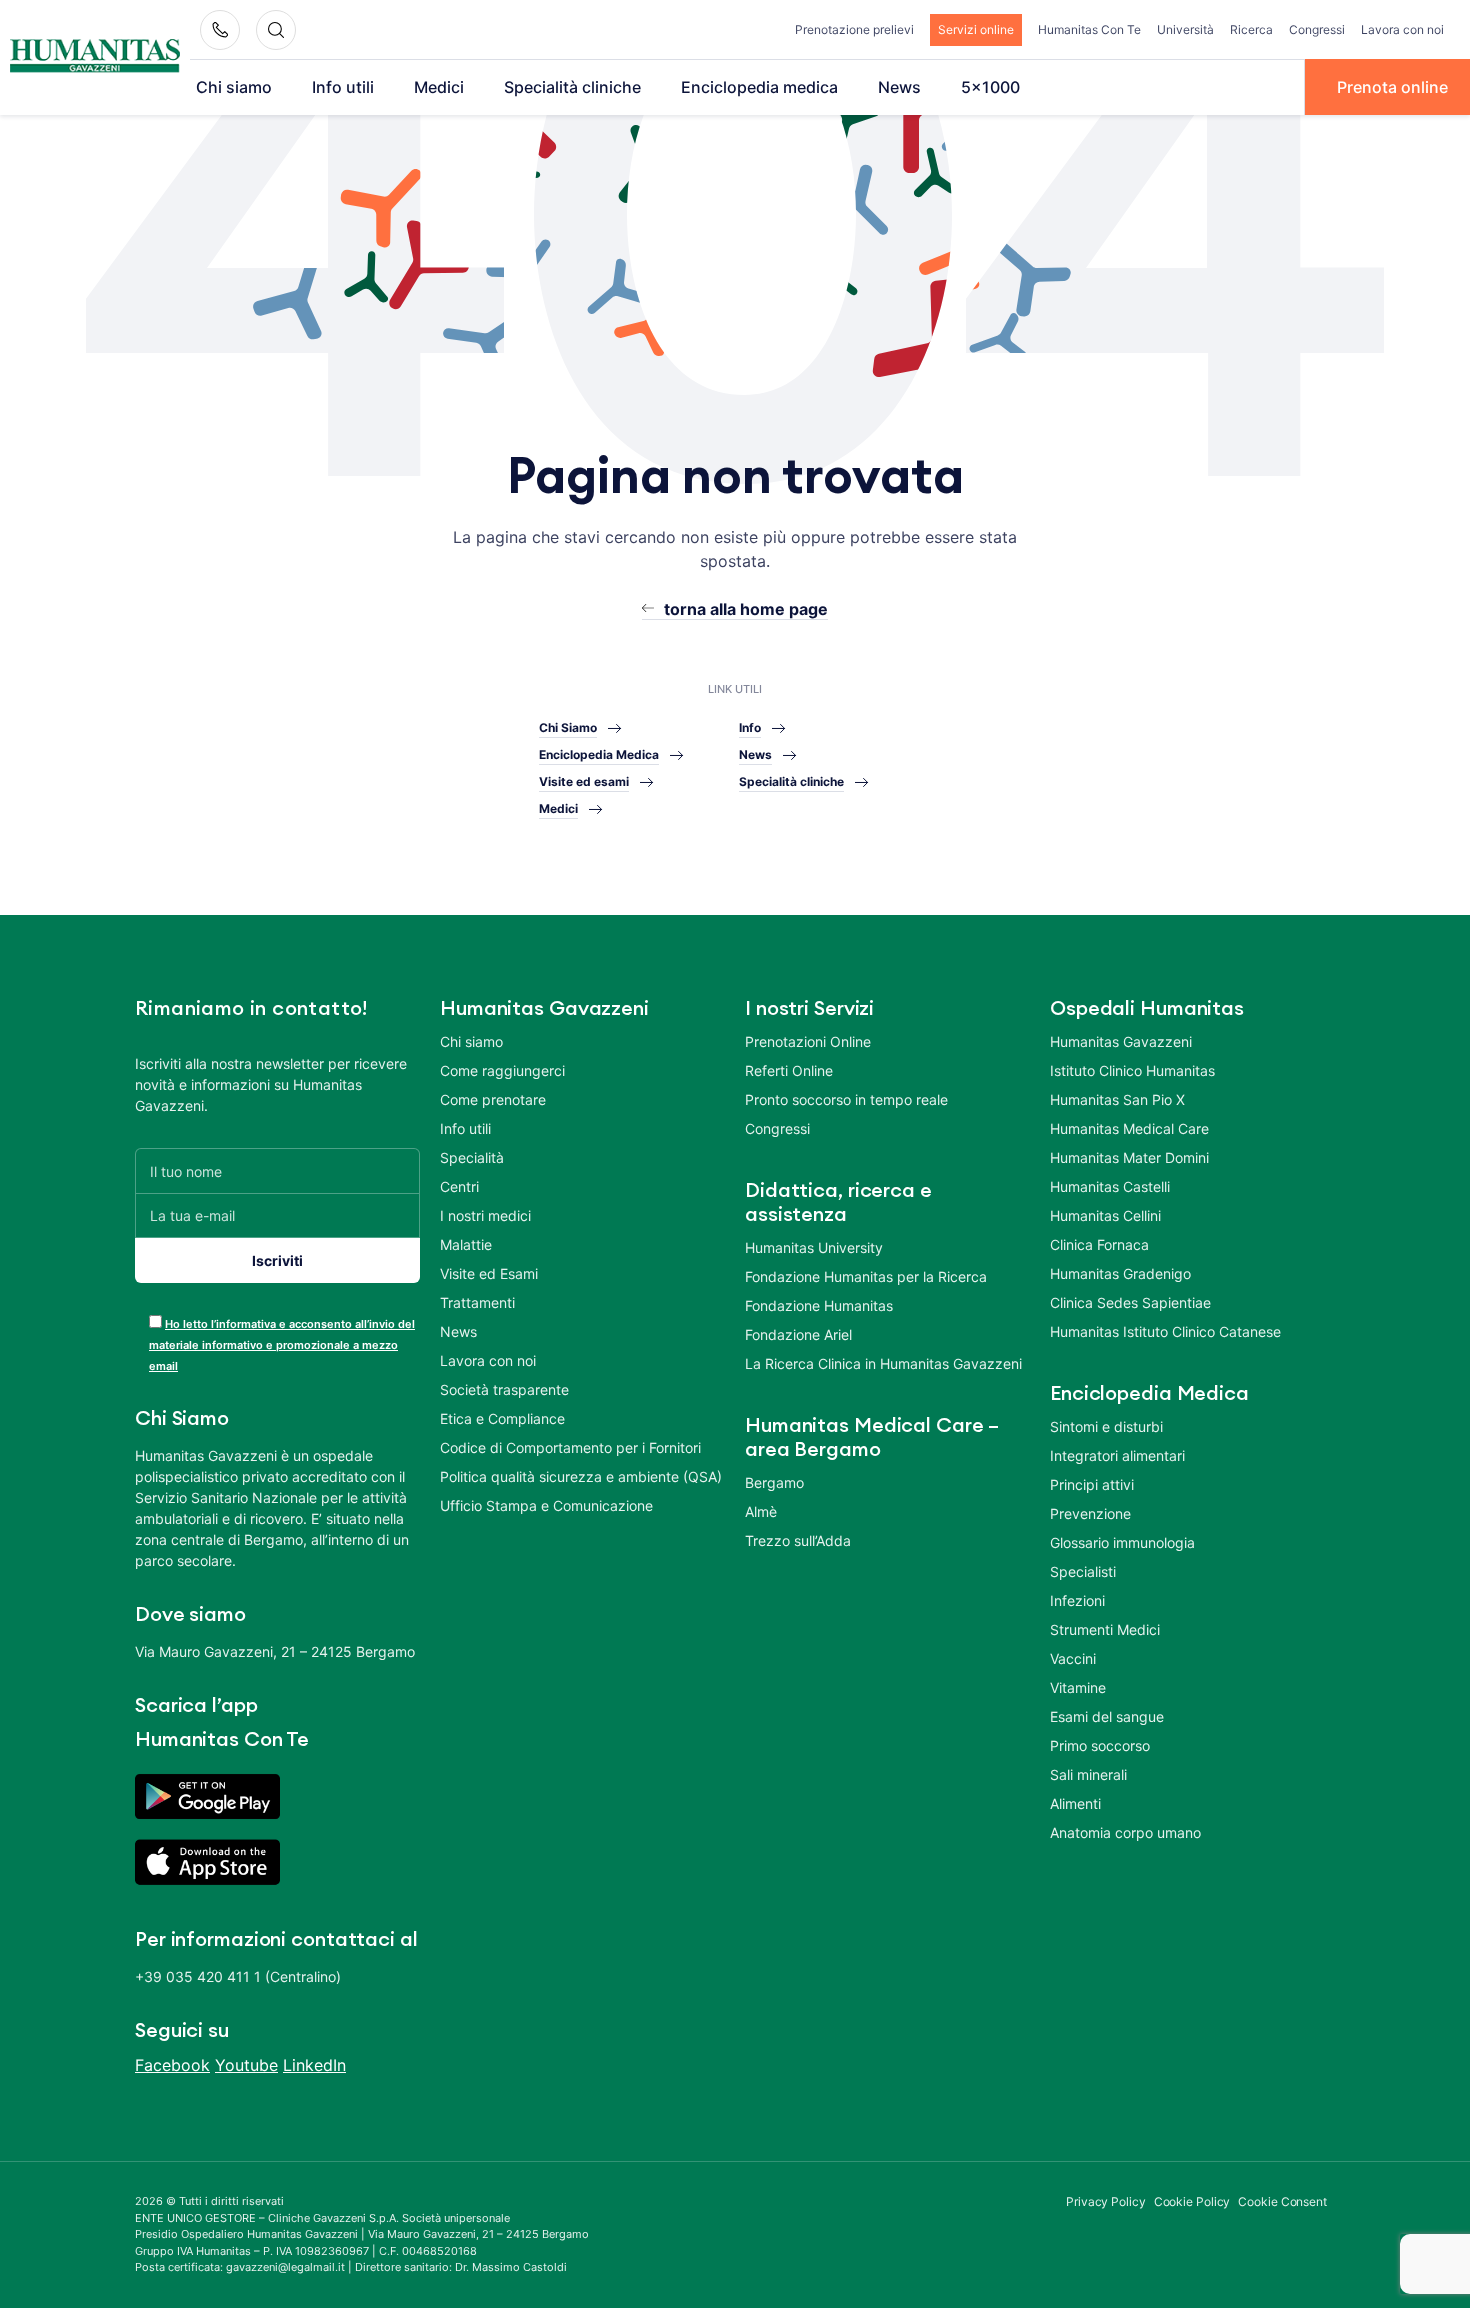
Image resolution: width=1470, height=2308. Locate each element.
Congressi (1317, 29)
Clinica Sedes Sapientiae (1130, 1302)
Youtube (246, 2065)
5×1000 (990, 87)
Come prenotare (493, 1099)
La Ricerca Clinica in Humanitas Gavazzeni (883, 1363)
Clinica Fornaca (1099, 1244)
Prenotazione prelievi (854, 29)
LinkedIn (314, 2065)
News (899, 87)
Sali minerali (1088, 1774)
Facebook (172, 2065)
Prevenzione (1090, 1513)
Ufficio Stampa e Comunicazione (546, 1505)
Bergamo (774, 1482)
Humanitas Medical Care (1129, 1128)
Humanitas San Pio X (1117, 1099)
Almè (761, 1511)
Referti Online (789, 1070)
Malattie (466, 1244)
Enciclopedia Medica (599, 754)
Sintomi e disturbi (1106, 1426)
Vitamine (1078, 1687)
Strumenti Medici (1105, 1629)
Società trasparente (504, 1389)
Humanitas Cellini (1105, 1215)
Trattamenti (477, 1302)
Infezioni (1077, 1600)
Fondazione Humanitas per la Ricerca (866, 1276)
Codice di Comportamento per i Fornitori (570, 1447)
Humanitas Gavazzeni (1121, 1041)
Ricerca (1251, 29)
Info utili (343, 87)
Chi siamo (234, 87)
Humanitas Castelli (1110, 1186)
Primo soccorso (1100, 1745)
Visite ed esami (584, 781)
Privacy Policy (1106, 2201)
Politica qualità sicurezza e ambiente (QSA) (581, 1476)
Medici (439, 87)
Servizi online (976, 29)
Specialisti (1083, 1571)
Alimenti (1075, 1803)
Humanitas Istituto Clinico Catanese (1165, 1331)
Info (750, 727)
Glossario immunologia (1122, 1542)
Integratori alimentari (1117, 1455)
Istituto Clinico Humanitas (1132, 1070)
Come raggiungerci (502, 1070)
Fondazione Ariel (798, 1334)
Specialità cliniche (572, 87)
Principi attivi (1092, 1484)
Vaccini (1073, 1658)
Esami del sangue (1107, 1716)
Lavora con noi (1402, 29)
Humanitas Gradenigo (1120, 1273)
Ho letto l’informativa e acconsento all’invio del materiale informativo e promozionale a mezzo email (282, 1345)
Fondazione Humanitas (819, 1305)
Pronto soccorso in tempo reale (846, 1099)
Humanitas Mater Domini (1129, 1157)
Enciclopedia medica (759, 87)
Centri (459, 1186)
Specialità (472, 1157)
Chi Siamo (568, 727)
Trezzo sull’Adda (798, 1540)
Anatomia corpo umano (1125, 1832)
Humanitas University (814, 1247)
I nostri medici (485, 1215)
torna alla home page (746, 609)
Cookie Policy (1192, 2201)
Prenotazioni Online (808, 1041)
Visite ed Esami (489, 1273)
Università (1185, 29)
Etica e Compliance (502, 1418)
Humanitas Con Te (1089, 29)
